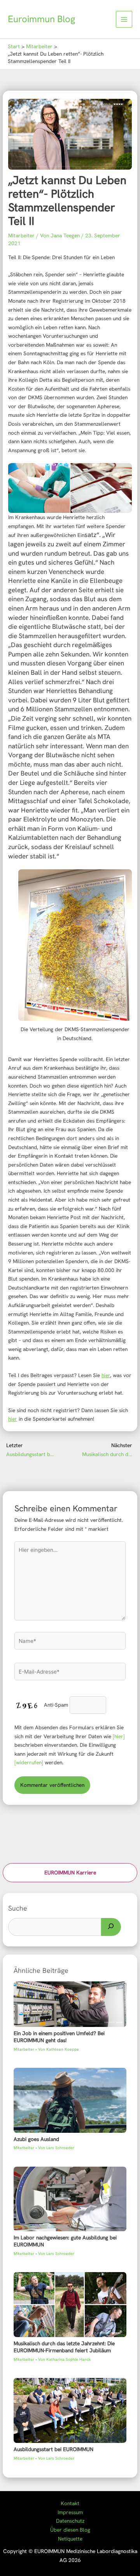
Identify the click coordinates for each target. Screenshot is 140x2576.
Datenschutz (70, 2521)
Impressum (70, 2512)
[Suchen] (111, 1927)
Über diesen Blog (70, 2530)
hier (106, 1375)
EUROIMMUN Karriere (70, 1872)
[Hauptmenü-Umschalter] (124, 19)
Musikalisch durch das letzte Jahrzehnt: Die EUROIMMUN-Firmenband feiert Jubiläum (64, 2347)
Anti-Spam (56, 1705)
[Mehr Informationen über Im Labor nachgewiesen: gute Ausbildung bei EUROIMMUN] (70, 2198)
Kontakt (70, 2503)
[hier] (119, 1736)
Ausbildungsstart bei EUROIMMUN (53, 2449)
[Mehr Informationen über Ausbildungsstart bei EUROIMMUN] (70, 2410)
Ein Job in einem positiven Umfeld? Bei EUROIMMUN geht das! (59, 2037)
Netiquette (70, 2539)
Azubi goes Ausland (36, 2139)
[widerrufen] (29, 1762)
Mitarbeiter (21, 235)
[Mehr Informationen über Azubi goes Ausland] (70, 2100)
